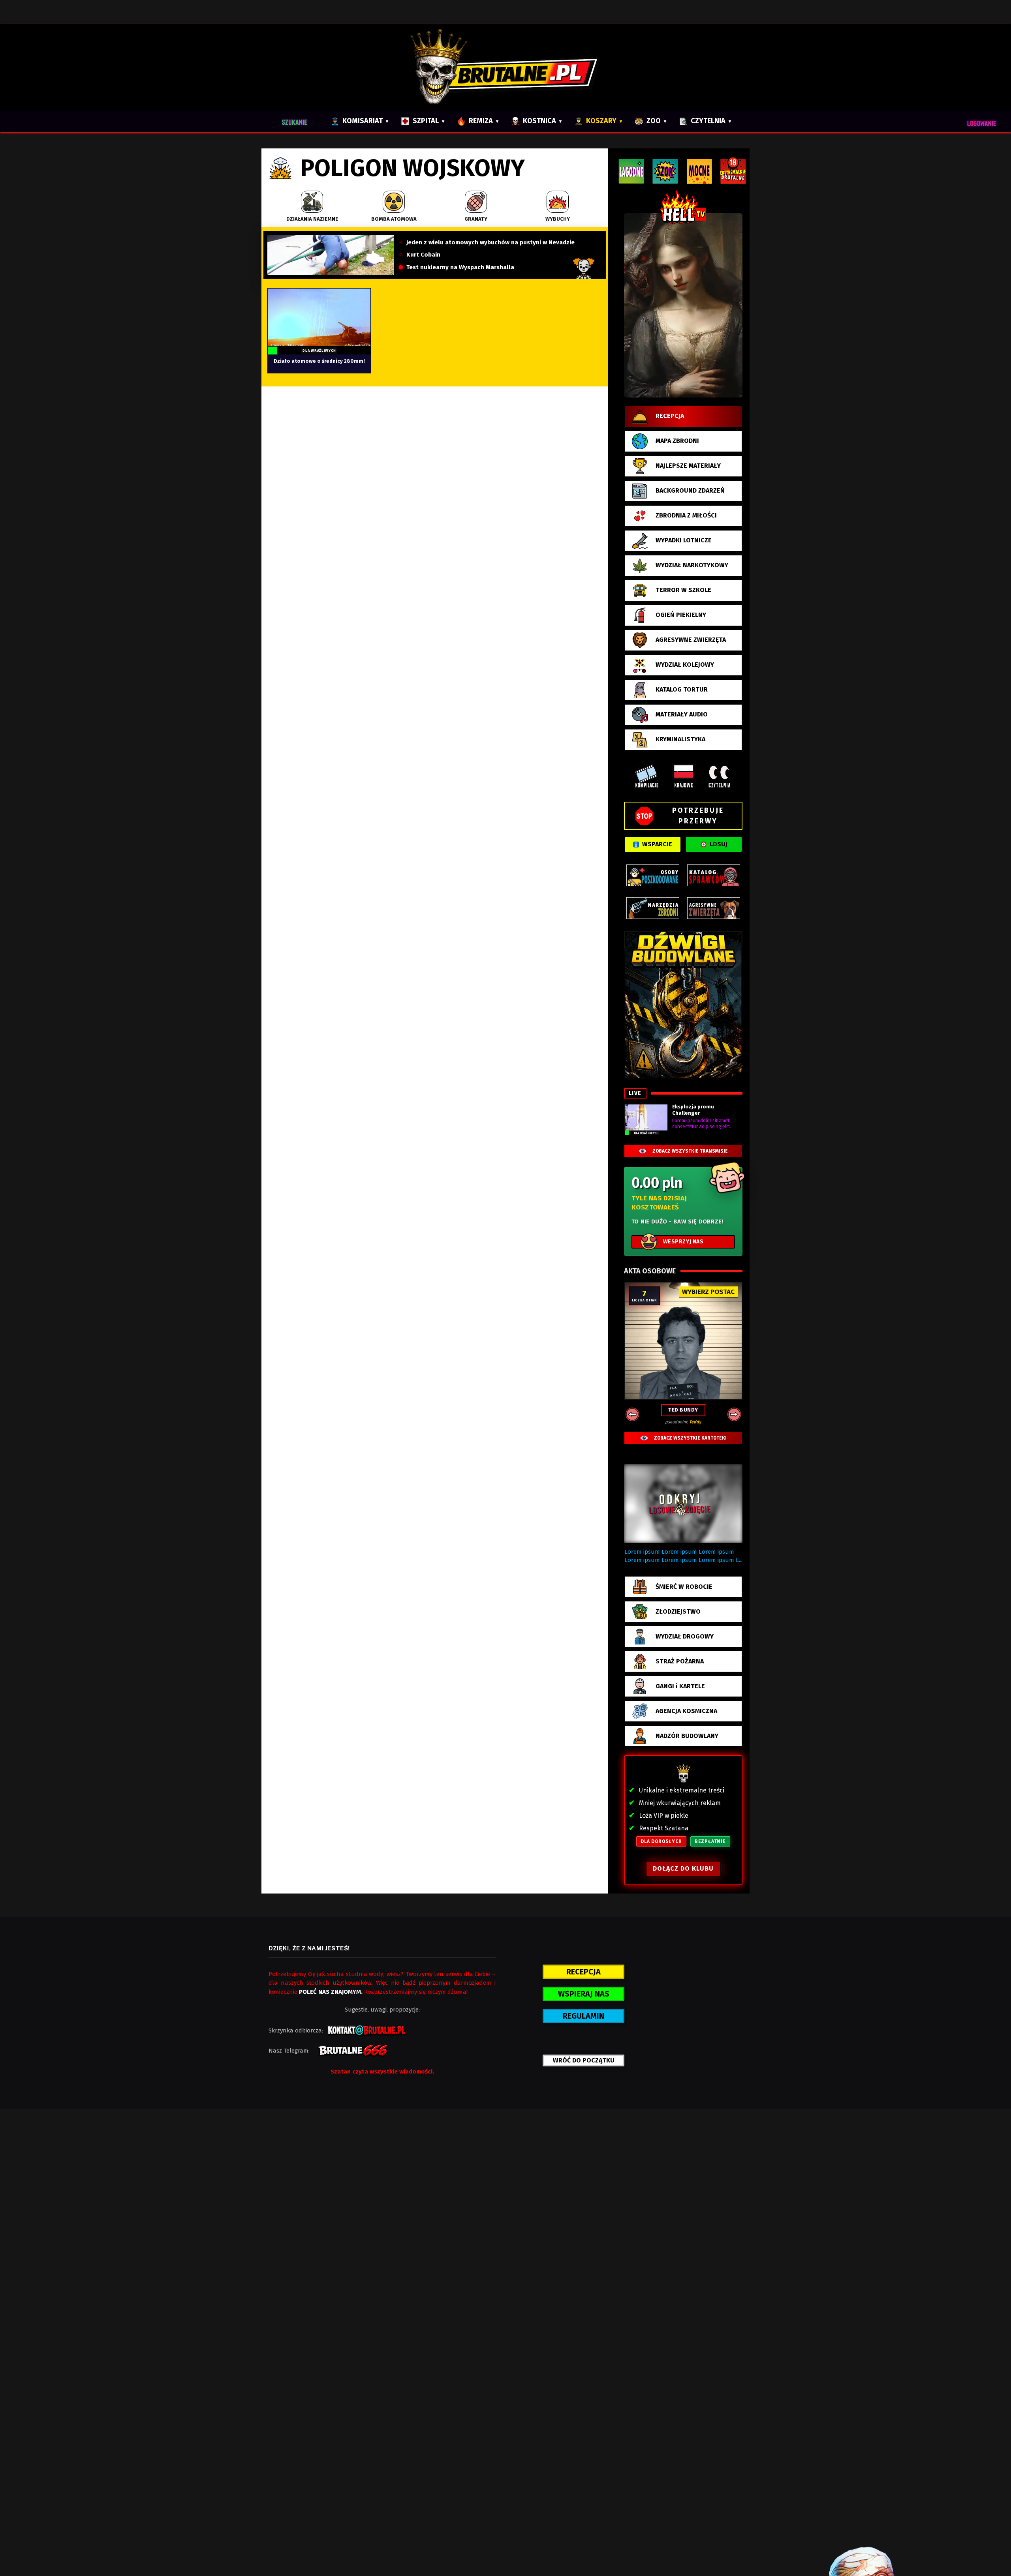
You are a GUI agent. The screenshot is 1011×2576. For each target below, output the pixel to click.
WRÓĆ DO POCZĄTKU (584, 2060)
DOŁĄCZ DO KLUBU (683, 1868)
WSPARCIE (657, 844)
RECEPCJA (583, 1972)
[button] (683, 1504)
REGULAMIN (583, 2016)
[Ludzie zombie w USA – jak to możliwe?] (331, 255)
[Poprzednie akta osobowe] (632, 1414)
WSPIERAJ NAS (584, 1994)
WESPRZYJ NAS (683, 1242)
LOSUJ (719, 844)
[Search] (298, 121)
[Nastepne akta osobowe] (734, 1414)
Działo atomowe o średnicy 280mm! (319, 361)
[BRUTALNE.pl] (506, 67)
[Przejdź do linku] (683, 305)
